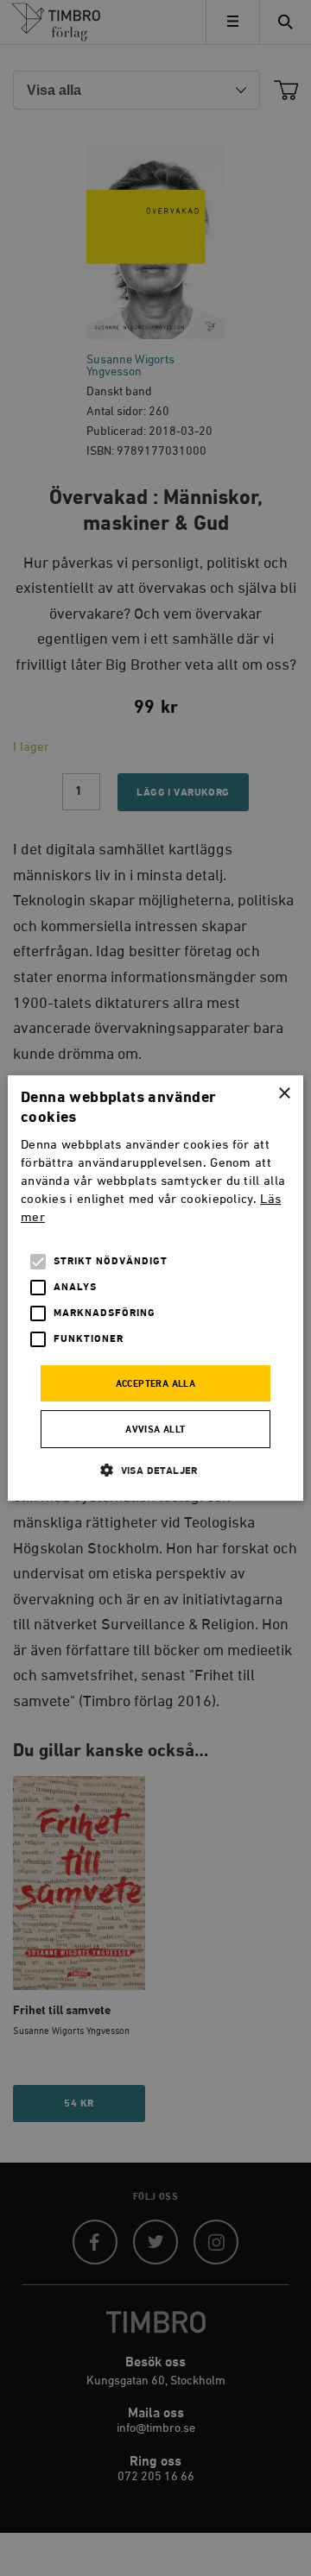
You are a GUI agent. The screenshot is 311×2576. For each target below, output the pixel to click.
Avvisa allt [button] (155, 1430)
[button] (155, 1470)
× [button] (284, 1094)
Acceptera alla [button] (156, 1384)
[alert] (155, 1288)
